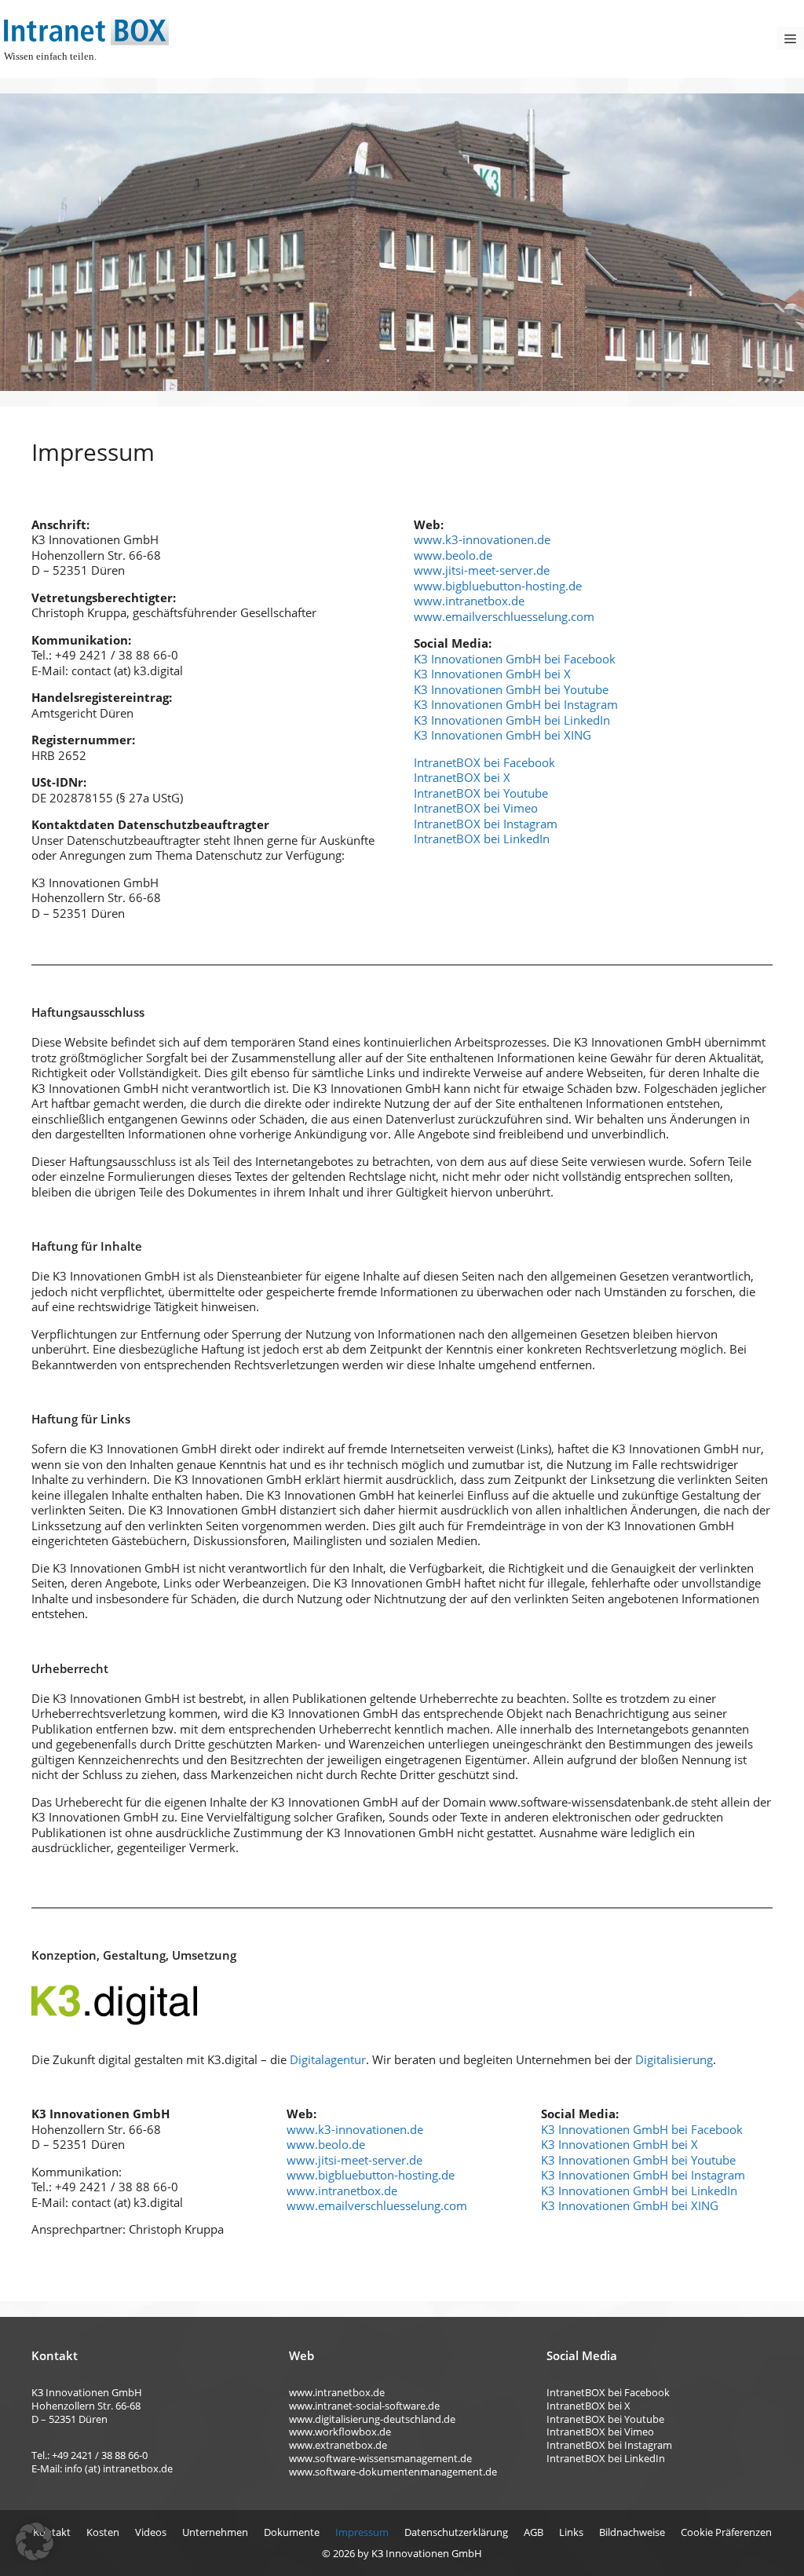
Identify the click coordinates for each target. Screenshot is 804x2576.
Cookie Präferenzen (726, 2532)
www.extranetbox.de (338, 2445)
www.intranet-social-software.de (364, 2406)
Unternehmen (215, 2532)
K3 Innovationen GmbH (427, 2553)
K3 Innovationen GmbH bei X (492, 674)
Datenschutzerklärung (456, 2532)
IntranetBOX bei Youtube (481, 793)
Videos (151, 2532)
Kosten (103, 2532)
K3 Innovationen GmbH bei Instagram (516, 704)
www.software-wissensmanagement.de (380, 2458)
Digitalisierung (674, 2059)
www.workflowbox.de (340, 2432)
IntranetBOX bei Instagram (486, 824)
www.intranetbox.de (469, 601)
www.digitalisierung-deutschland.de (372, 2419)
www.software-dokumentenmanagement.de (393, 2472)
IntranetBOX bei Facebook (484, 762)
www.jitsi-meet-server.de (482, 570)
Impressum (362, 2532)
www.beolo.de (453, 555)
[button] (35, 2541)
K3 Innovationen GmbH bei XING (502, 735)
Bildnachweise (632, 2532)
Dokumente (292, 2532)
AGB (534, 2532)
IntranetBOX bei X (462, 777)
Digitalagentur (328, 2059)
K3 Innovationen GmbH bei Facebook (515, 659)
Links (571, 2532)
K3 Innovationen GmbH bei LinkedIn (512, 720)
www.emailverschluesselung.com (504, 616)
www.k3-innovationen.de (482, 539)
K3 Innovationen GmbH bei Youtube (511, 689)
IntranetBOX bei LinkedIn (482, 839)
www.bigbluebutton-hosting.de (498, 586)
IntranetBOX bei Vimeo (476, 808)
